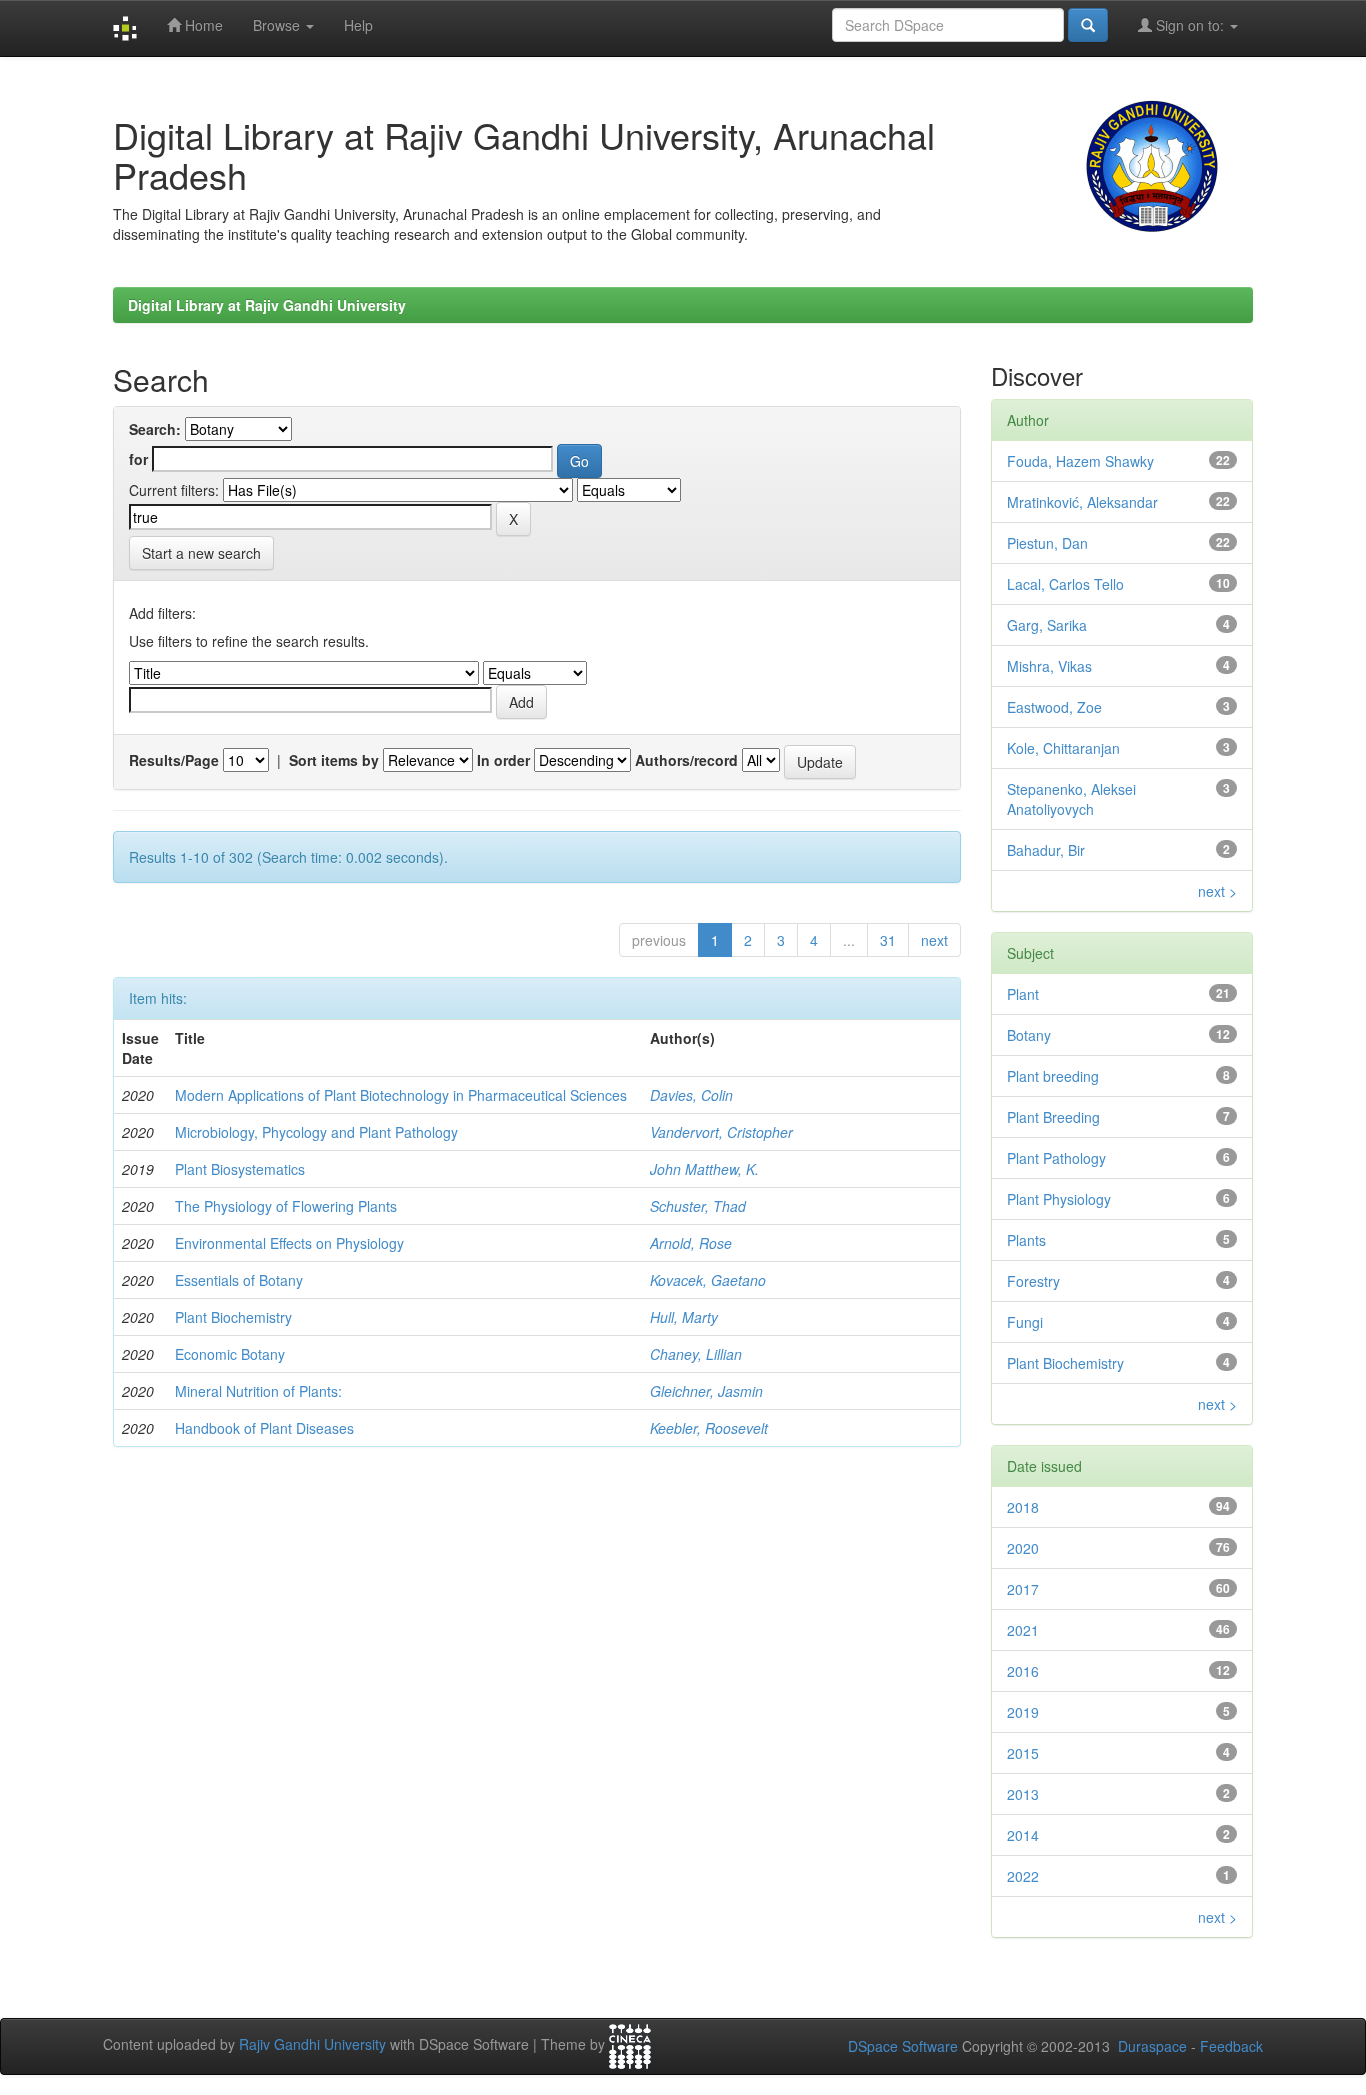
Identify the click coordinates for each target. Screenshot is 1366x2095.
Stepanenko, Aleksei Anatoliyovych (1071, 799)
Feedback (1231, 2046)
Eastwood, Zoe (1054, 707)
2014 (1023, 1835)
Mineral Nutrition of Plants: (258, 1391)
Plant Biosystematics (240, 1169)
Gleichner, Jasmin (706, 1391)
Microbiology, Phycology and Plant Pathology (316, 1132)
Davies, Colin (691, 1095)
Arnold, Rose (691, 1243)
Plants (1026, 1240)
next (934, 940)
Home (202, 25)
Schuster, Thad (698, 1206)
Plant (1023, 994)
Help (358, 25)
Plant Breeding (1053, 1117)
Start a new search (201, 553)
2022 (1023, 1876)
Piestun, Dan (1047, 543)
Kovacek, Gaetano (708, 1280)
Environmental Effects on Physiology (289, 1243)
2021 (1023, 1630)
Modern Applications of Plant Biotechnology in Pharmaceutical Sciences (401, 1095)
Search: (155, 429)
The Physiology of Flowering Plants (286, 1206)
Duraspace (1152, 2046)
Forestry (1033, 1281)
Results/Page (174, 760)
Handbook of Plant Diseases (264, 1428)
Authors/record (686, 760)
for (138, 459)
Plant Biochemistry (233, 1317)
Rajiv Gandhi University (312, 2045)
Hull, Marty (684, 1317)
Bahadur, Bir (1046, 850)
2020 (1023, 1548)
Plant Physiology (1059, 1199)
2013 (1023, 1794)
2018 (1023, 1507)
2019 (1023, 1712)
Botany (1029, 1035)
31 (888, 940)
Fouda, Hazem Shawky (1080, 461)
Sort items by (334, 760)
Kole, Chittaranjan (1063, 748)
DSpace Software (903, 2046)
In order (503, 760)
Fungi (1025, 1322)
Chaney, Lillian (696, 1354)
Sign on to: (1190, 25)
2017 (1023, 1589)
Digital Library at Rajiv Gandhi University (267, 305)
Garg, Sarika (1047, 625)
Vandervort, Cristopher (721, 1132)
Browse (278, 25)
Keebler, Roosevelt (709, 1428)
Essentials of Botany (239, 1280)
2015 (1023, 1753)
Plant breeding (1053, 1076)
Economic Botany (230, 1354)
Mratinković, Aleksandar (1082, 502)
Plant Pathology (1056, 1158)
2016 (1023, 1671)
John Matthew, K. (704, 1169)
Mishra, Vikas (1049, 666)
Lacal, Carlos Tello (1065, 584)
